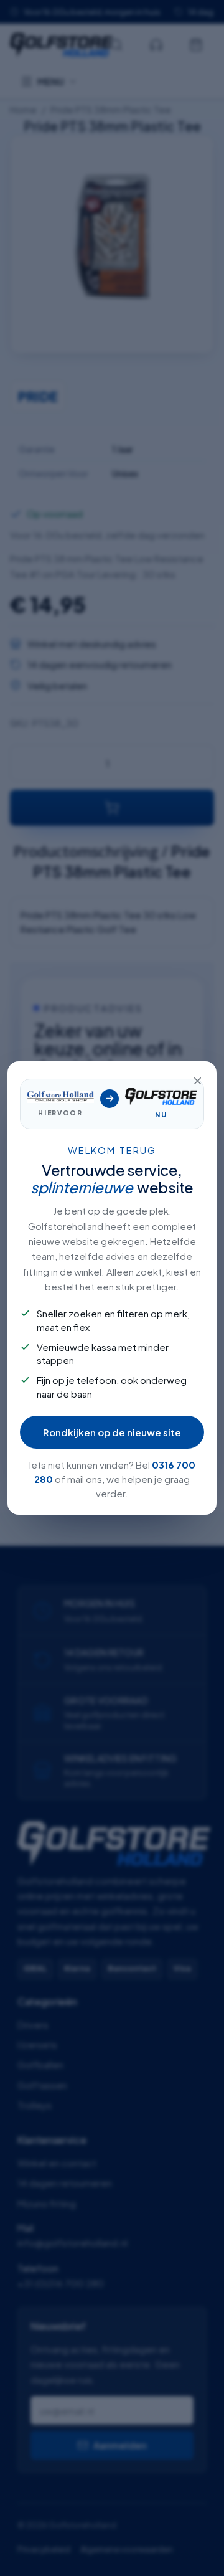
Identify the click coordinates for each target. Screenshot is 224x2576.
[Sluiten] (197, 1081)
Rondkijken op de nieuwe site (112, 1432)
